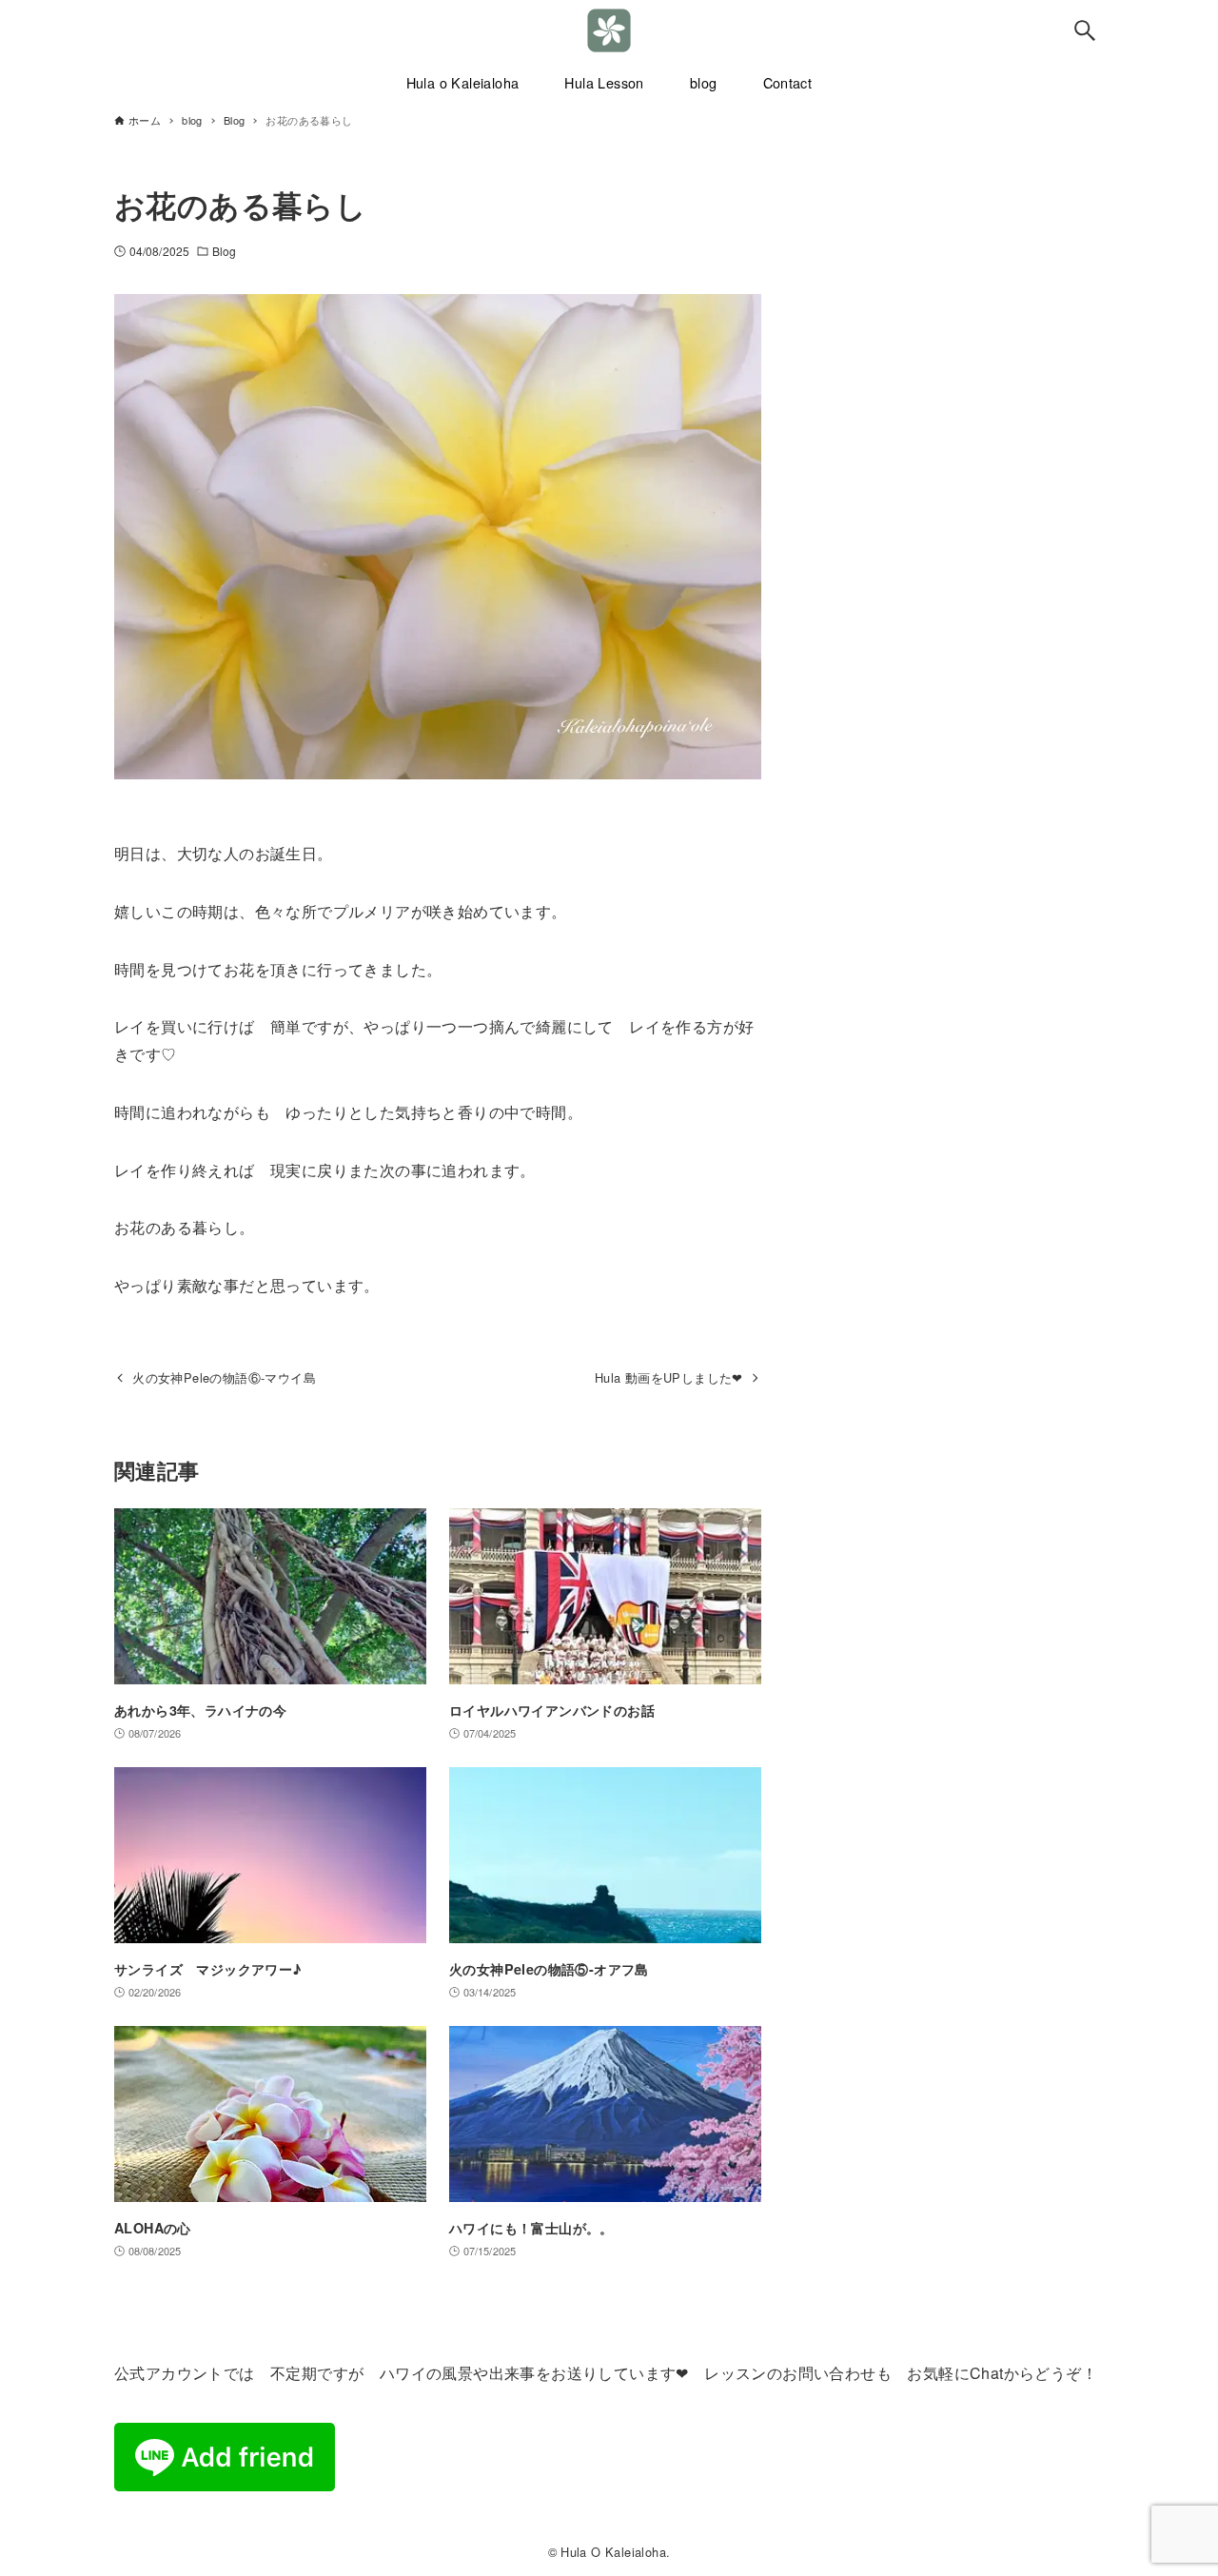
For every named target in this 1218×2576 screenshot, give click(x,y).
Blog (224, 251)
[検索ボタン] (1085, 30)
